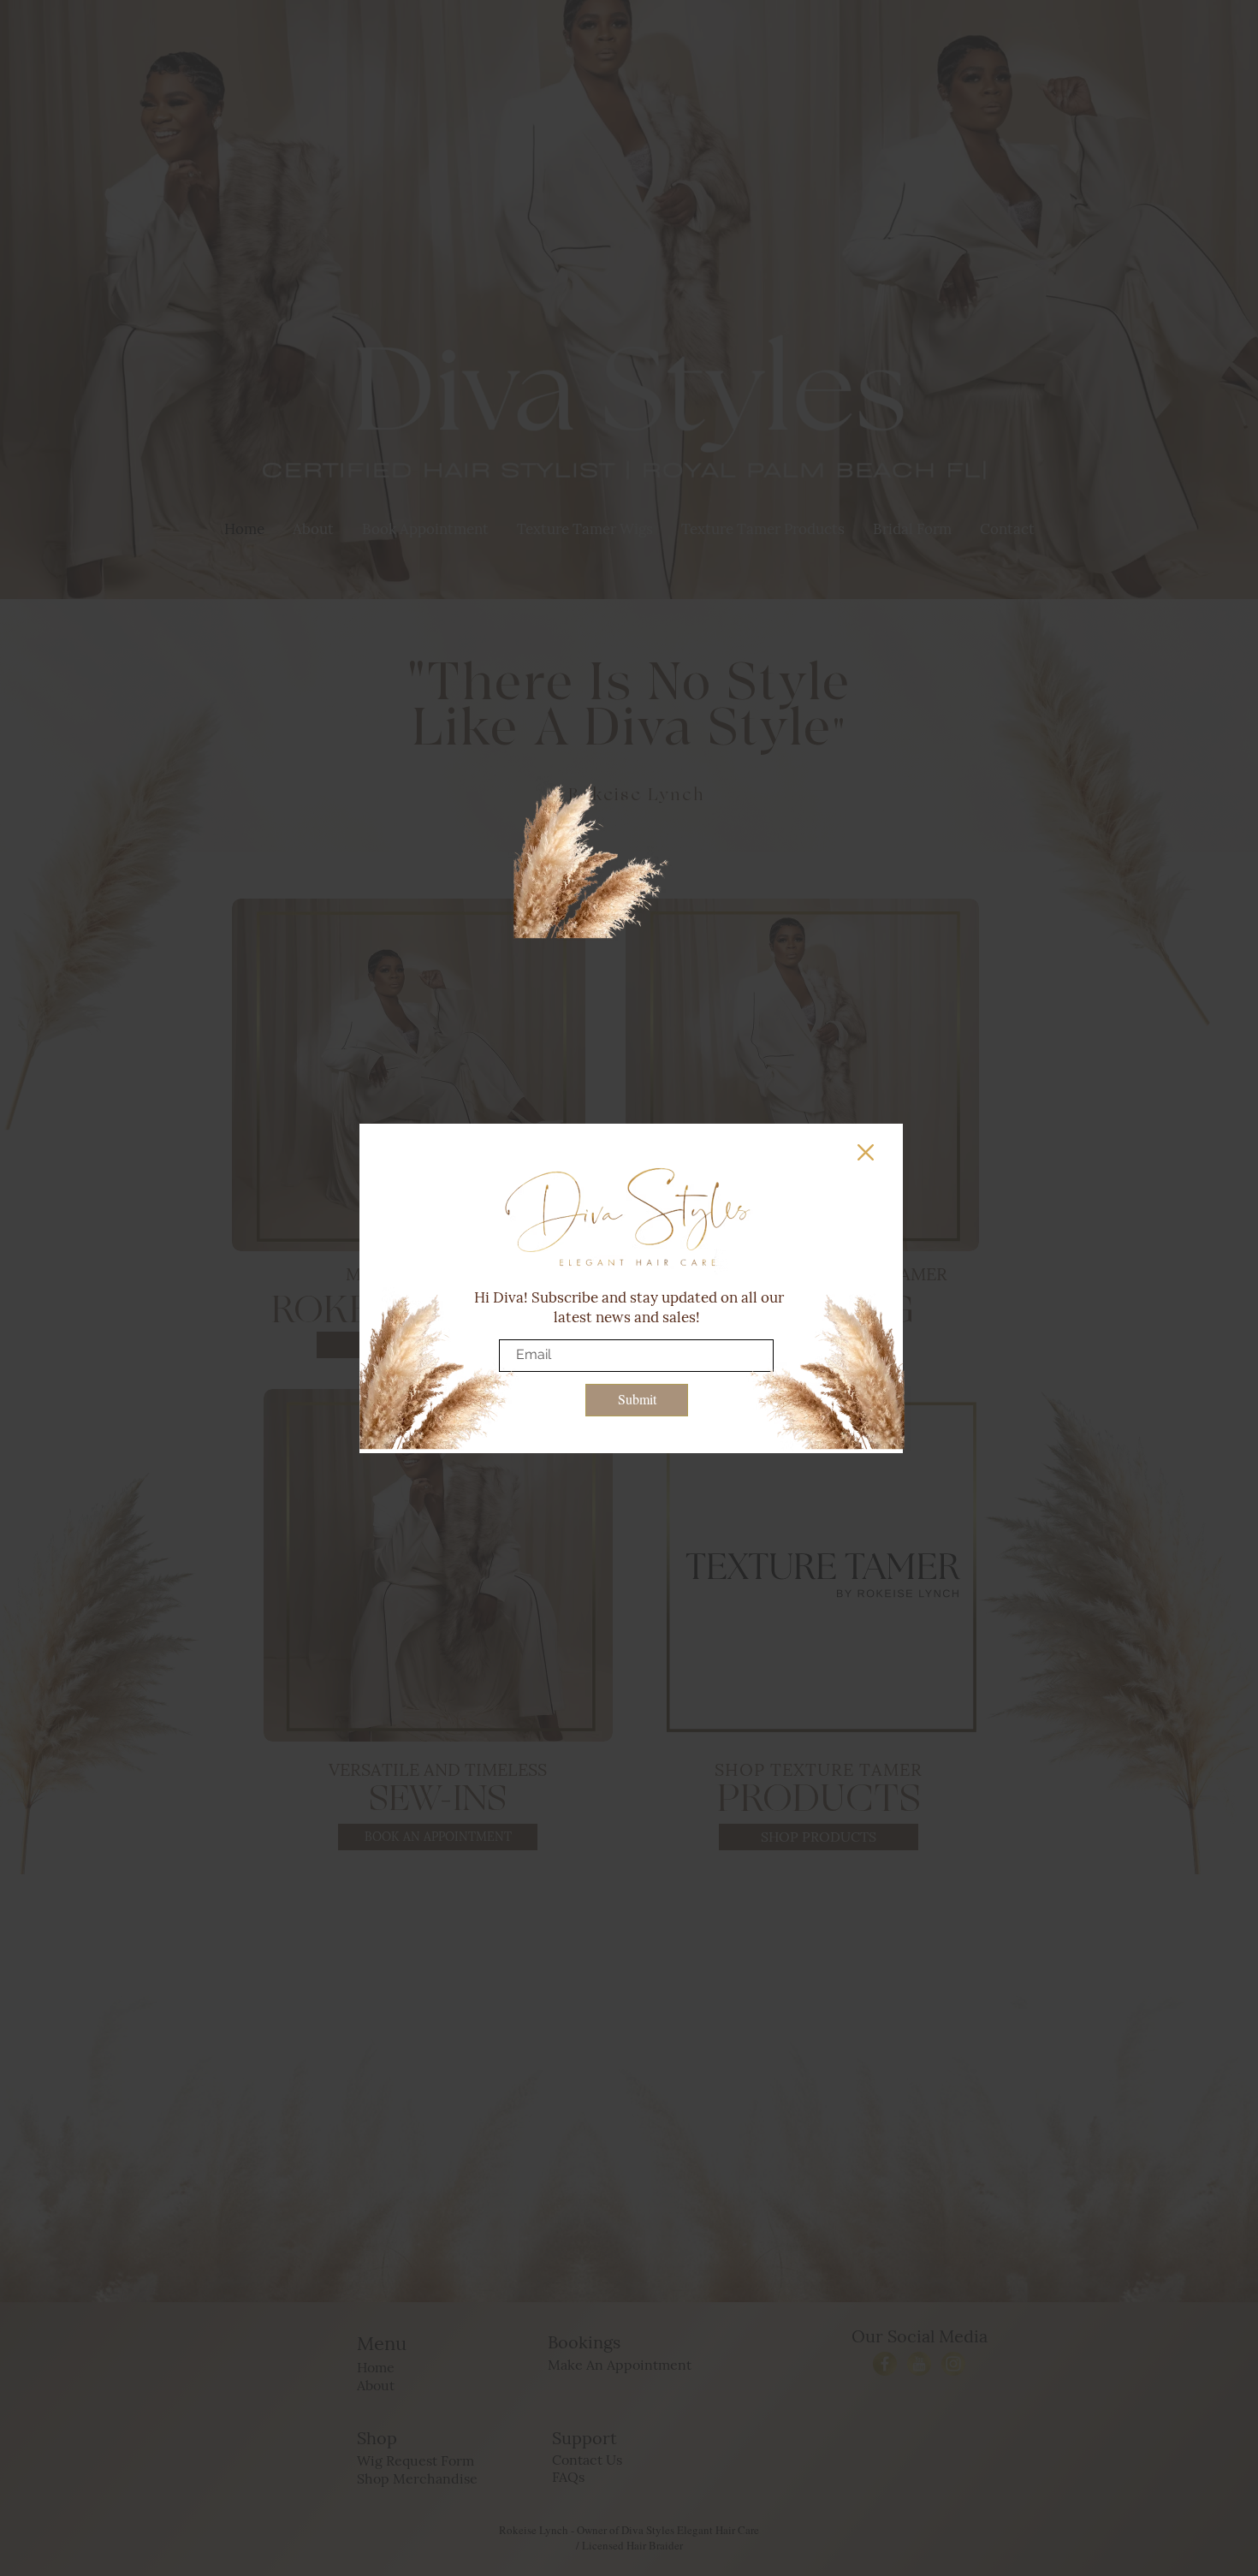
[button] (866, 1152)
